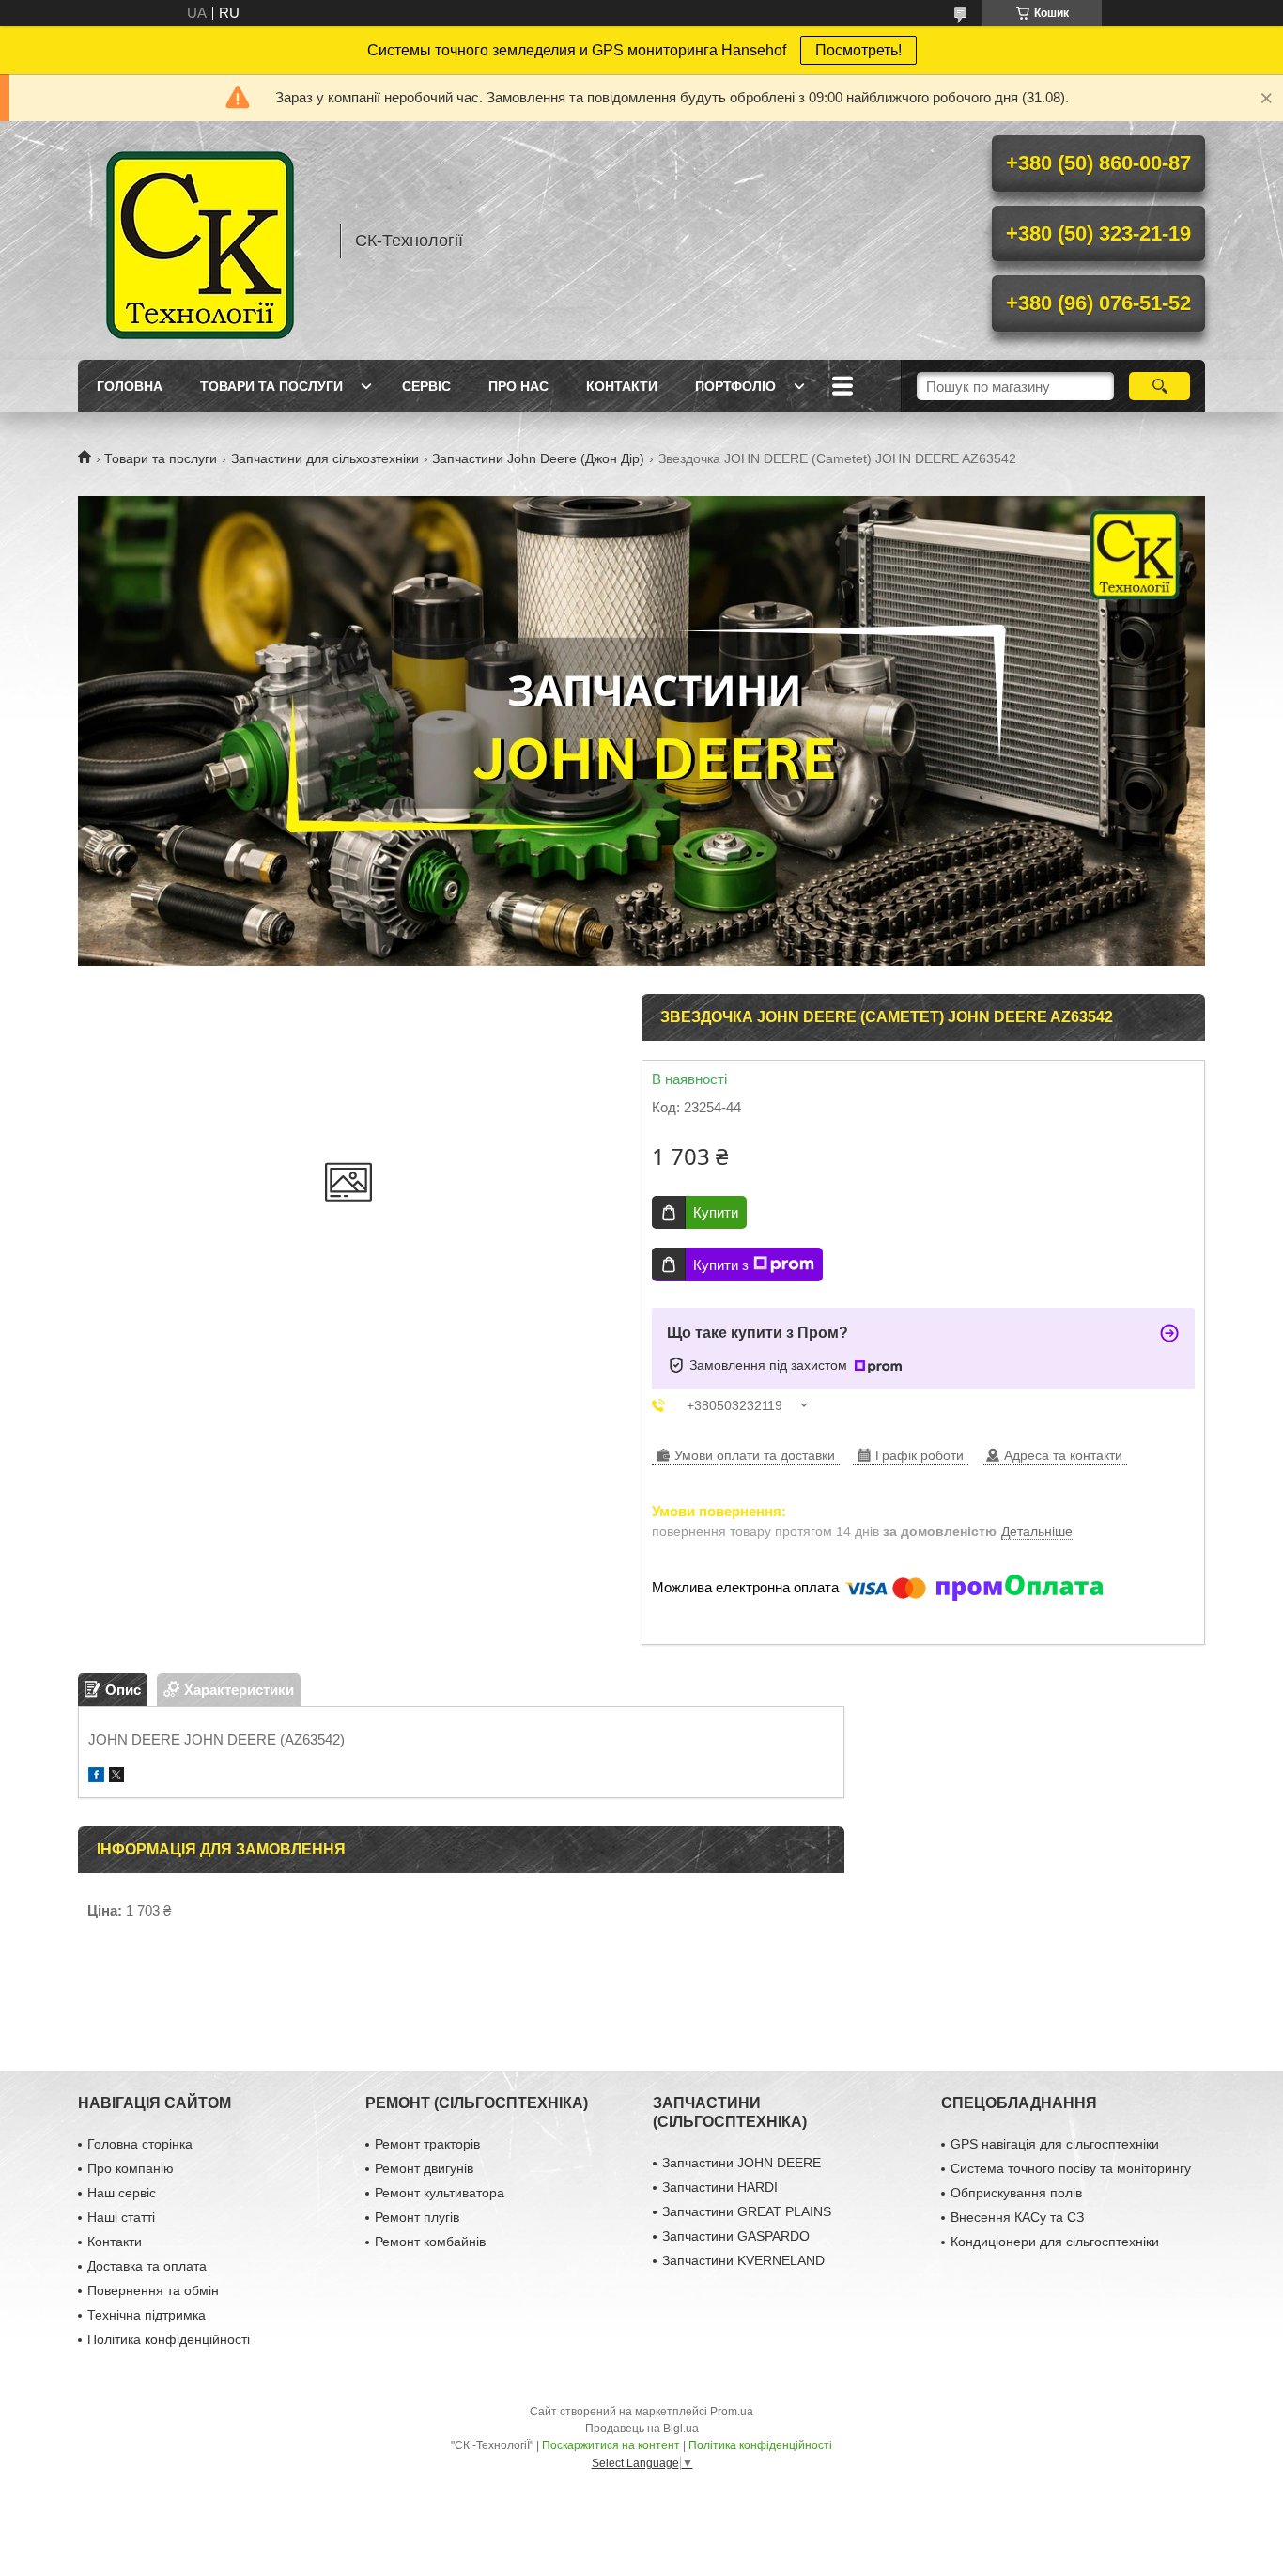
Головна (130, 386)
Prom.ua (732, 2412)
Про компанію (131, 2168)
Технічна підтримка (147, 2315)
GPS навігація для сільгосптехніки (1055, 2144)
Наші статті (121, 2217)
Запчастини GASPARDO (736, 2236)
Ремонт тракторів (427, 2144)
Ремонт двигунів (424, 2168)
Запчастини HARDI (720, 2187)
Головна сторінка (140, 2144)
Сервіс (426, 386)
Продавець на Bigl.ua (642, 2429)
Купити (716, 1212)
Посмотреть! (858, 50)
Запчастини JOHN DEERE (742, 2163)
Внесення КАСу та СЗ (1017, 2217)
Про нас (518, 386)
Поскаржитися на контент (611, 2445)
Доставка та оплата (147, 2266)
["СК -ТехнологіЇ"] (200, 241)
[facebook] (96, 1777)
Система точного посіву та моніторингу (1071, 2168)
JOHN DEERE (134, 1739)
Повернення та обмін (153, 2290)
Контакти (622, 386)
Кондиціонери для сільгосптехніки (1055, 2242)
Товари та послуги (271, 386)
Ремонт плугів (417, 2217)
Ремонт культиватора (440, 2193)
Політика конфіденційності (169, 2339)
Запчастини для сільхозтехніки (325, 458)
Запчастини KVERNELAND (743, 2260)
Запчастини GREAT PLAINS (747, 2211)
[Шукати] (1159, 386)
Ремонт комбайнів (430, 2242)
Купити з (721, 1265)
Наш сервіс (122, 2193)
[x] (116, 1777)
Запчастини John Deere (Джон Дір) (538, 458)
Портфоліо (735, 386)
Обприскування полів (1016, 2193)
